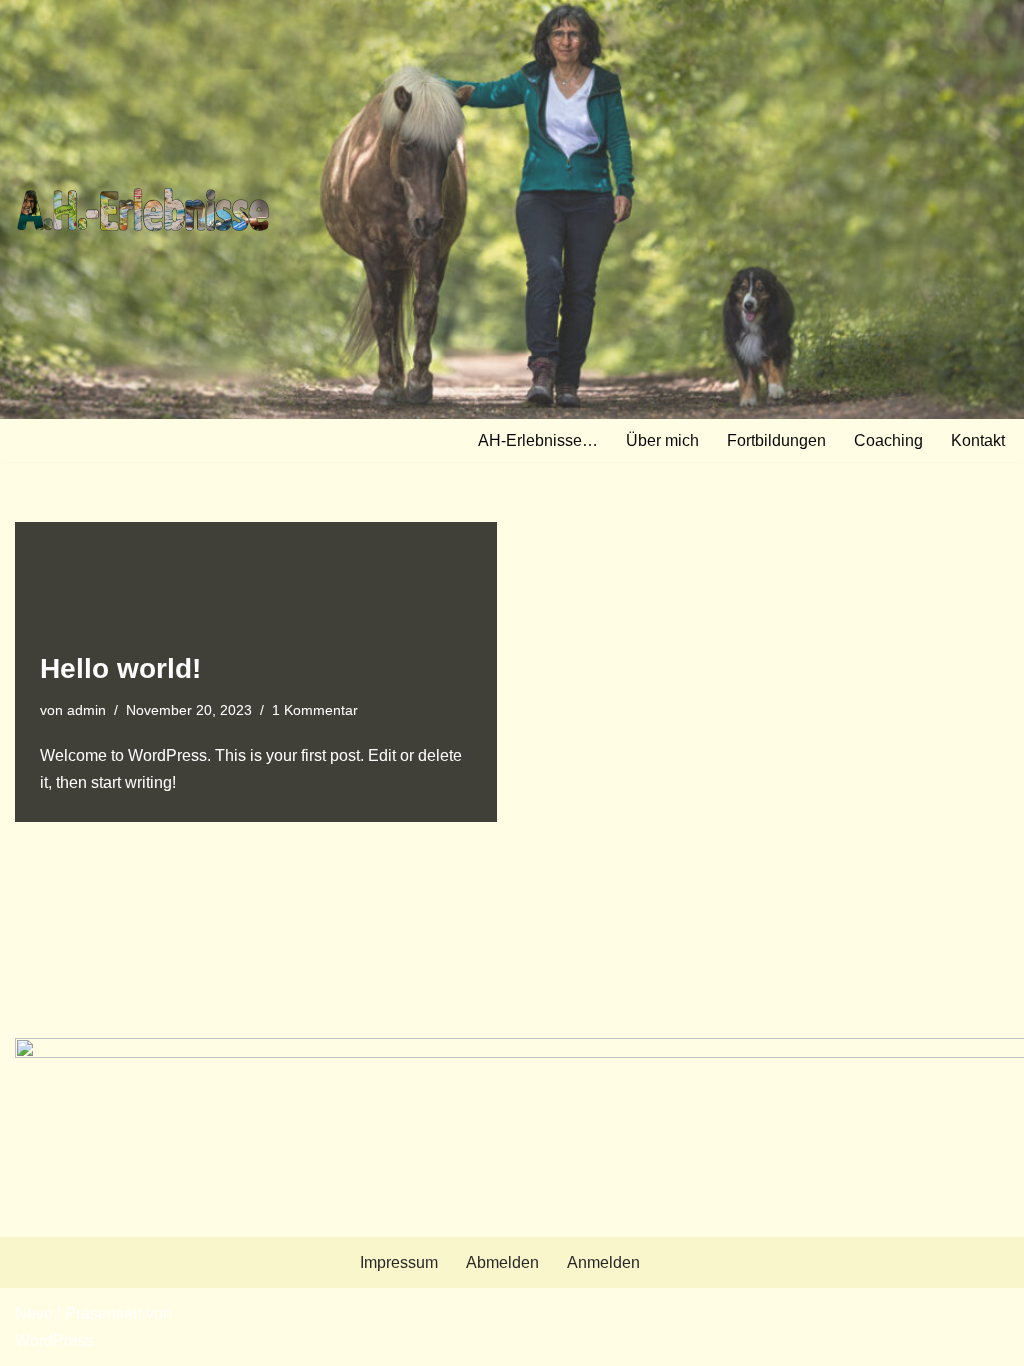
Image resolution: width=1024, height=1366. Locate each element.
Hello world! (120, 668)
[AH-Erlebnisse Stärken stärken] (143, 209)
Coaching (888, 440)
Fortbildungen (776, 440)
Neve (34, 1313)
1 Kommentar (315, 710)
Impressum (399, 1262)
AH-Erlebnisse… (538, 440)
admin (86, 710)
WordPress (54, 1340)
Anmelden (603, 1262)
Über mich (662, 440)
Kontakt (978, 440)
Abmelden (502, 1262)
